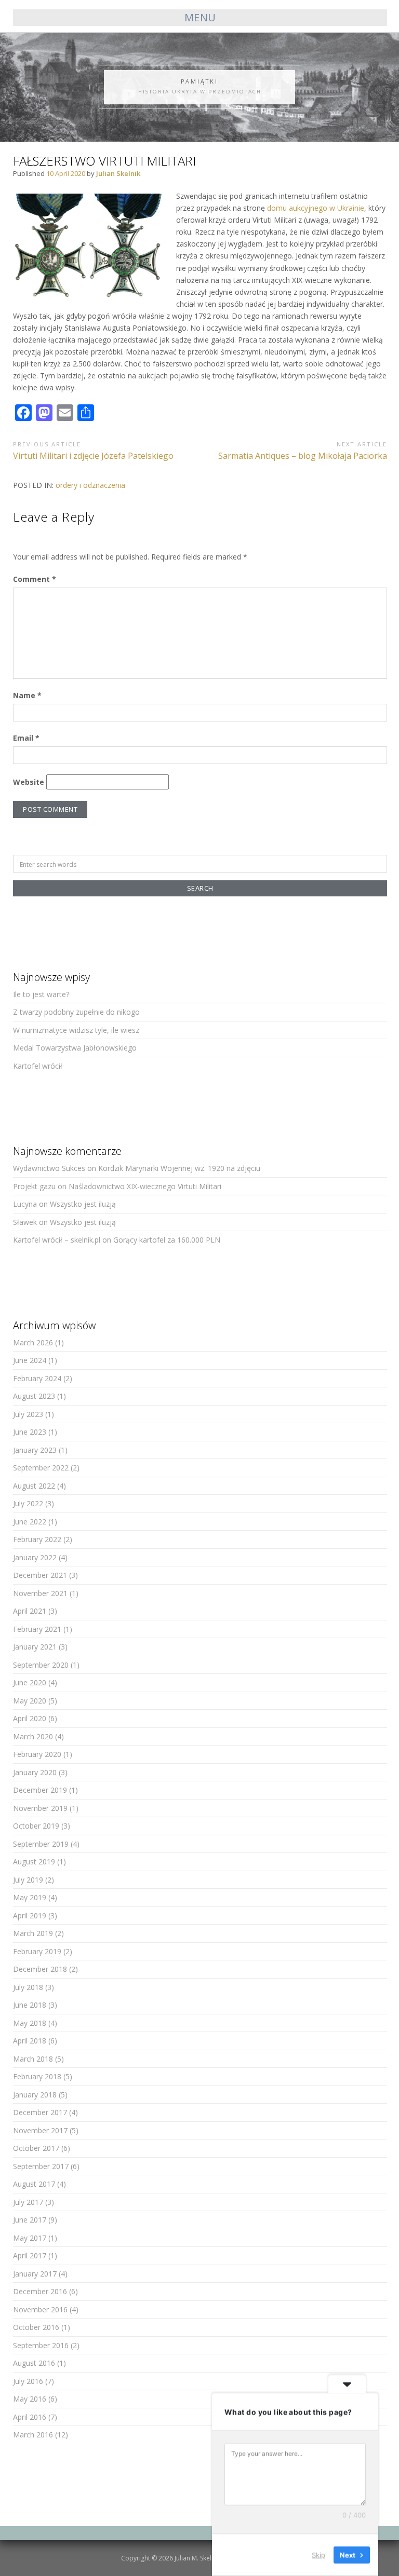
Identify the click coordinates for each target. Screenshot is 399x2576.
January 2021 (35, 1647)
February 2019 (37, 1951)
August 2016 (34, 2363)
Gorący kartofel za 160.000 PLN (167, 1240)
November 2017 (40, 2130)
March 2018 (33, 2059)
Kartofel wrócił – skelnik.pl (57, 1240)
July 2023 (28, 1414)
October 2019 (36, 1826)
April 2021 (30, 1611)
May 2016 (30, 2399)
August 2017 (34, 2184)
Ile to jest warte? (41, 994)
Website (29, 782)
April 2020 (30, 1718)
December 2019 (40, 1790)
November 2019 (40, 1808)
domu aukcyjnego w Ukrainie (316, 208)
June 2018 (30, 2005)
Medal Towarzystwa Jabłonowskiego (75, 1048)
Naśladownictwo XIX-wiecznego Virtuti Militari (145, 1186)
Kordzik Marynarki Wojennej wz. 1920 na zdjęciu (179, 1168)
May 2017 (30, 2238)
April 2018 (30, 2041)
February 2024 (37, 1378)
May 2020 (30, 1701)
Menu (200, 17)
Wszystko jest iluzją (83, 1204)
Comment (35, 579)
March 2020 (33, 1736)
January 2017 (35, 2274)
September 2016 (41, 2345)
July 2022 (28, 1503)
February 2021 (37, 1629)
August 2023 (34, 1396)
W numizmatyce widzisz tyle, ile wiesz (76, 1030)
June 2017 (30, 2220)
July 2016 (28, 2381)
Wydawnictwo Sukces (49, 1168)
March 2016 (33, 2435)
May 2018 (30, 2023)
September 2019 (41, 1844)
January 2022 (35, 1557)
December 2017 (40, 2112)
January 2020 (35, 1772)
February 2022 (37, 1539)
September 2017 (41, 2166)
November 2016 (40, 2309)
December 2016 (40, 2291)
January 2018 (35, 2095)
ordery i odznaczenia (90, 485)
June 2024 (30, 1360)
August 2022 (34, 1486)
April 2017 (30, 2255)
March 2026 (33, 1342)
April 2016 (30, 2417)
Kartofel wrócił (38, 1066)
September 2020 (41, 1665)
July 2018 (28, 1987)
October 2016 (36, 2327)
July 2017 (28, 2202)
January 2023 (35, 1450)
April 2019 (30, 1916)
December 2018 (40, 1969)
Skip (318, 2555)
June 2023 (30, 1432)
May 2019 (30, 1897)
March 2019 (33, 1933)
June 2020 (30, 1682)
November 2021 (40, 1593)
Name (27, 695)
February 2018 (37, 2076)
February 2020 (37, 1754)
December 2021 (40, 1575)
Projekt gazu (34, 1186)
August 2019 (34, 1862)
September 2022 (41, 1468)
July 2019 (28, 1880)
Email (26, 738)
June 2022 (30, 1522)
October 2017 (36, 2148)
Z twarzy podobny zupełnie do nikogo (76, 1012)
